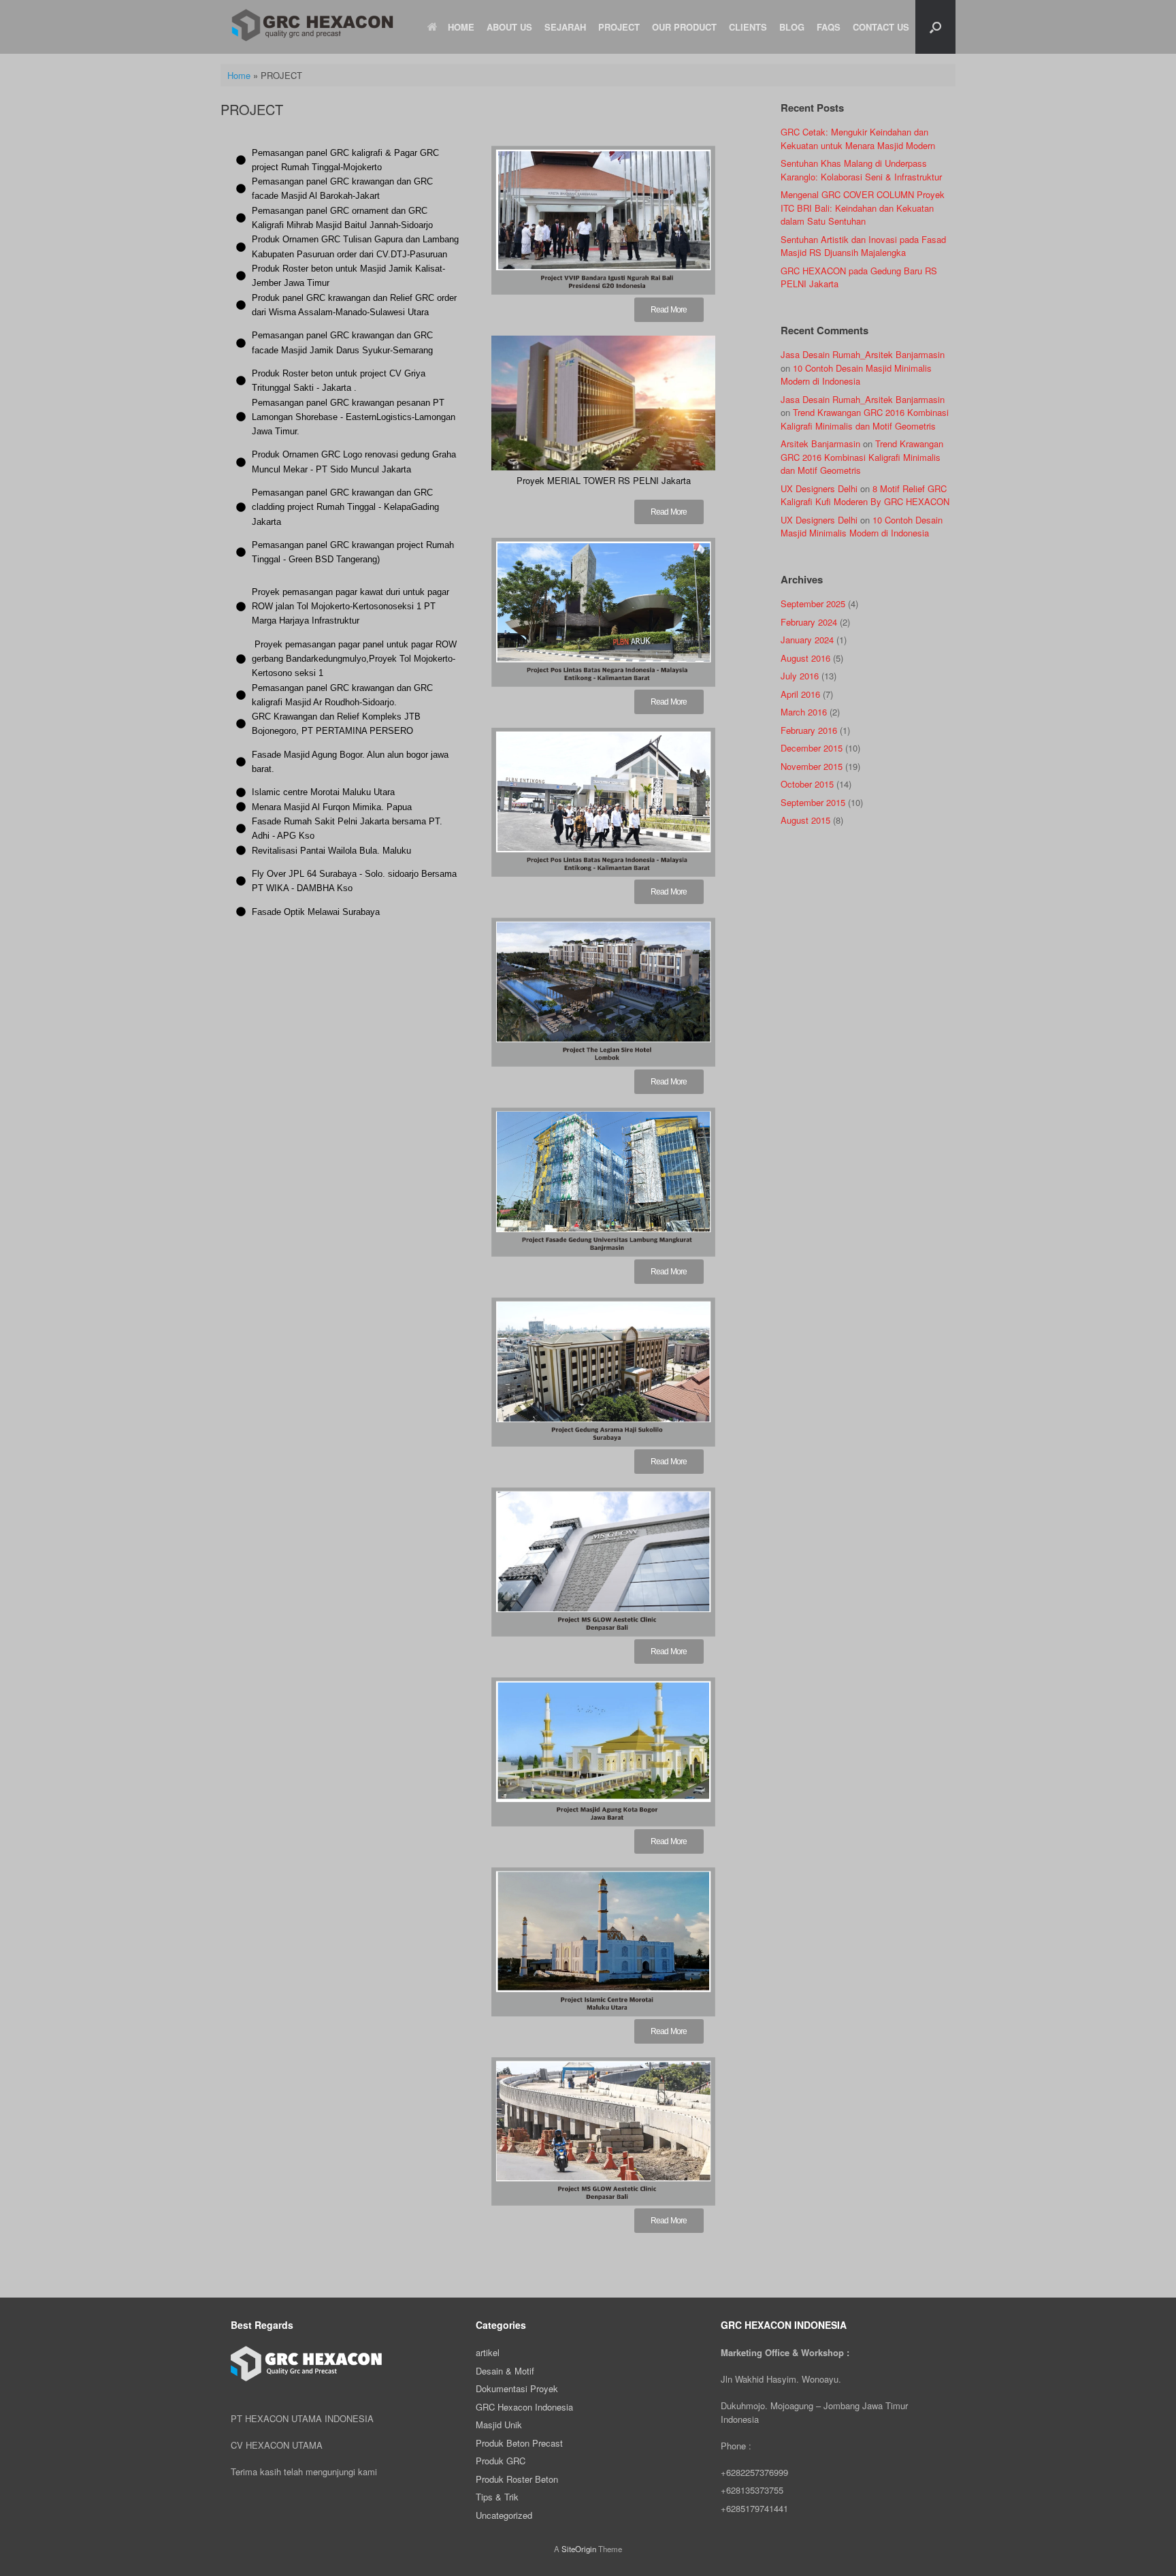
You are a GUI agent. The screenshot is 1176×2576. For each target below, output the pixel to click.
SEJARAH (565, 27)
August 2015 (805, 820)
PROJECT (619, 27)
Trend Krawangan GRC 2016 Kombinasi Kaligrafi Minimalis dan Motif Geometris (865, 419)
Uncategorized (504, 2515)
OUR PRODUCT (684, 27)
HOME (461, 27)
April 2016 (800, 694)
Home (239, 75)
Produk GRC (501, 2461)
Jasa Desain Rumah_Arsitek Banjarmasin (863, 354)
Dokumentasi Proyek (517, 2388)
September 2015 (813, 802)
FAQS (829, 27)
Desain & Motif (505, 2371)
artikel (488, 2352)
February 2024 (809, 622)
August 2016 (805, 658)
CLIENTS (748, 27)
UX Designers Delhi (819, 488)
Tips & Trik (497, 2497)
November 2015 (812, 766)
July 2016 (800, 676)
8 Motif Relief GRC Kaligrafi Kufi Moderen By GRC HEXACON (865, 495)
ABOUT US (509, 27)
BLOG (792, 27)
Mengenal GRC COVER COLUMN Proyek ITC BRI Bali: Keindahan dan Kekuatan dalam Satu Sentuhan (863, 208)
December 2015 (812, 748)
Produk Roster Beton (517, 2479)
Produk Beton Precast (519, 2443)
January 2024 (807, 640)
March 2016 (804, 712)
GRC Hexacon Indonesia (524, 2407)
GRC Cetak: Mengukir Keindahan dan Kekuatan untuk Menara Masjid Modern (858, 139)
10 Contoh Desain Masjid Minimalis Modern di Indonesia (856, 375)
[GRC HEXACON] (312, 25)
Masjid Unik (499, 2425)
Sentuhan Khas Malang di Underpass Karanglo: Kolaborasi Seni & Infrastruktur (861, 170)
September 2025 (813, 603)
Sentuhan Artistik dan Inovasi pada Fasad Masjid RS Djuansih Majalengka (863, 246)
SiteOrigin (579, 2549)
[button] (935, 27)
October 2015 (807, 784)
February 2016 (809, 730)
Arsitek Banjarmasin (820, 444)
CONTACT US (881, 27)
